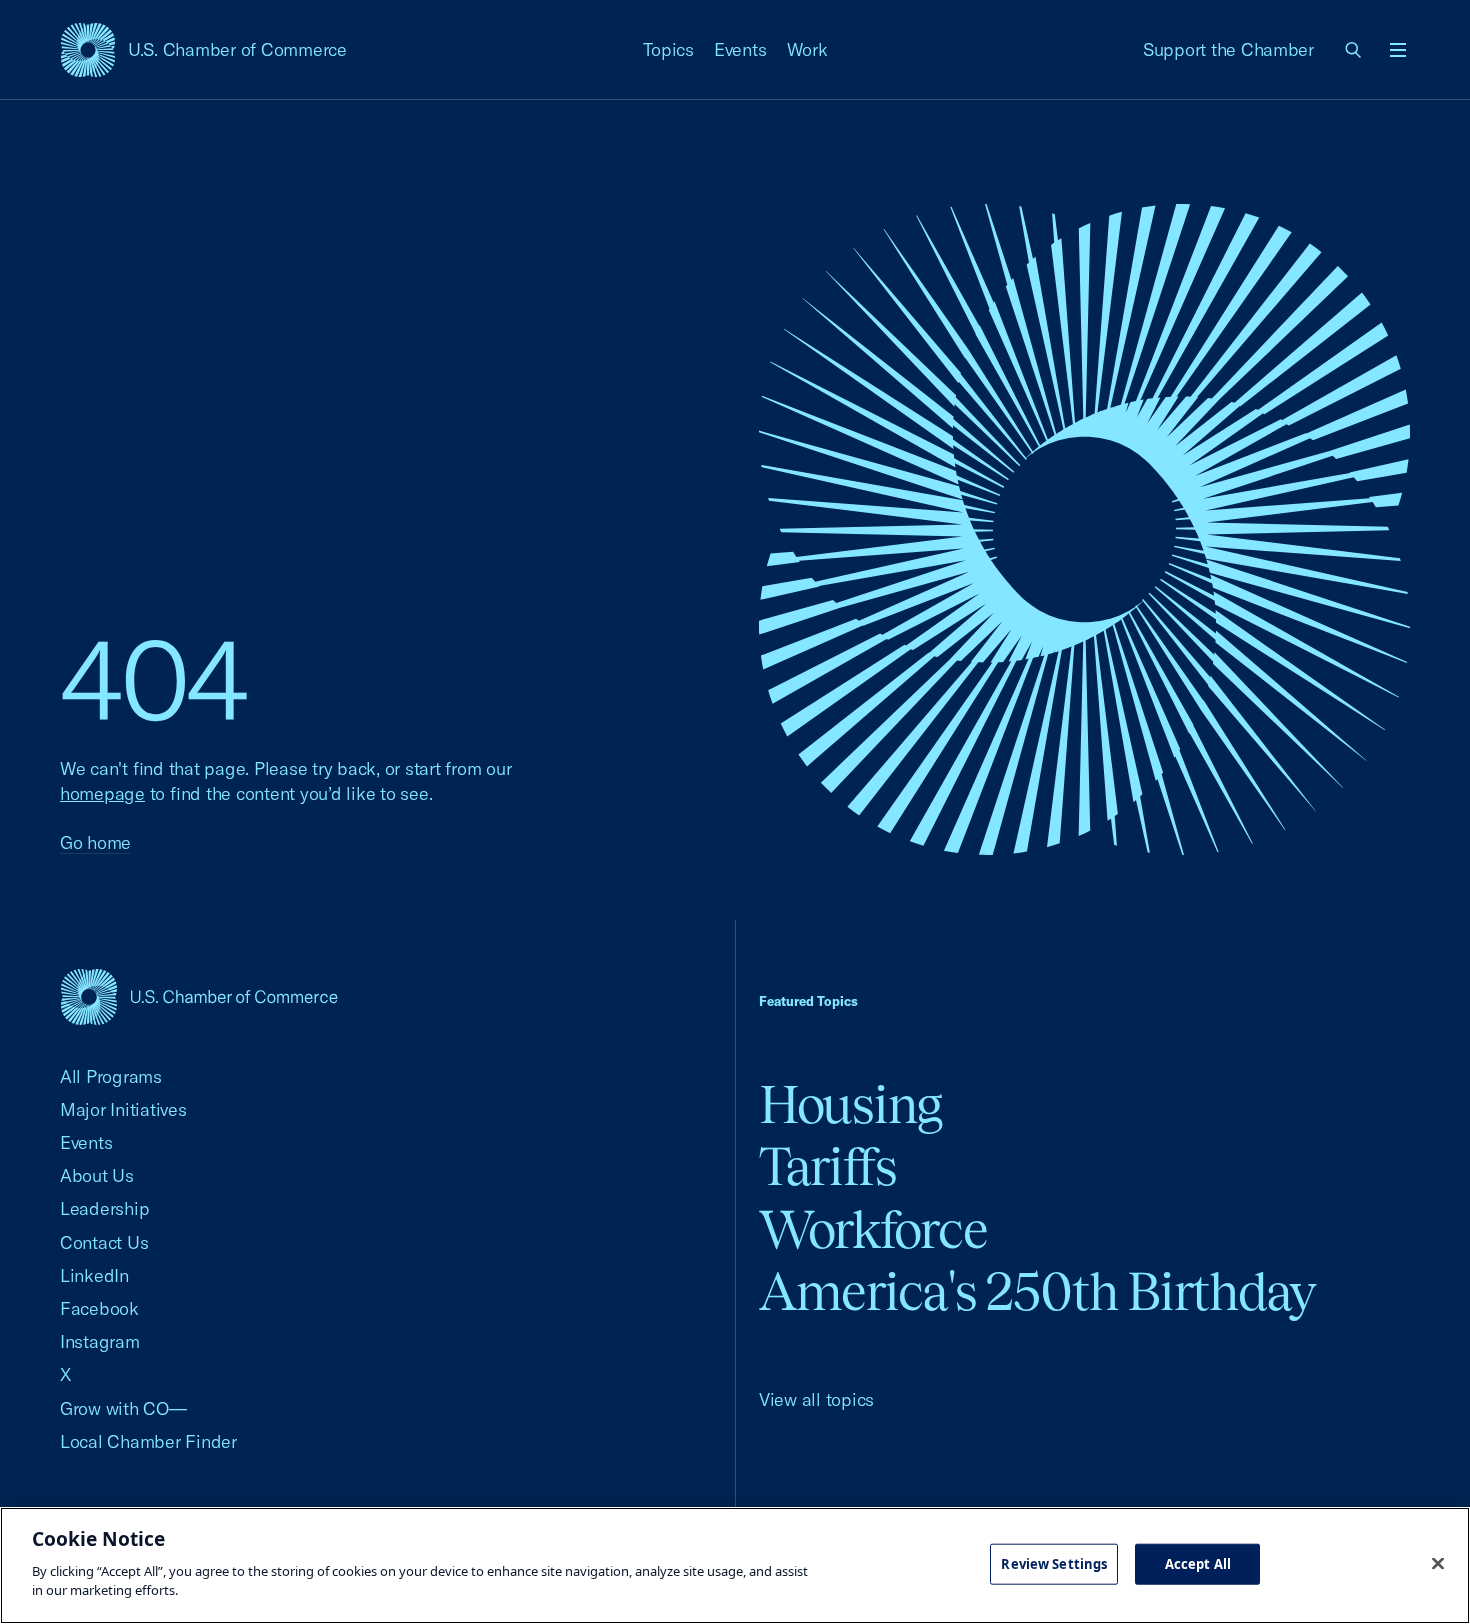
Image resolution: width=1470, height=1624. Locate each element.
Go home (95, 842)
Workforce (873, 1229)
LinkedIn (94, 1275)
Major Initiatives (123, 1109)
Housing (850, 1104)
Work (807, 49)
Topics (669, 49)
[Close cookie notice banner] (1438, 1563)
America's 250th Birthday (1037, 1291)
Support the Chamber (1228, 49)
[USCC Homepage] (199, 996)
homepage (102, 793)
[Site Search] (1354, 50)
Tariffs (828, 1166)
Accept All (1198, 1563)
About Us (97, 1175)
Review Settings (1054, 1563)
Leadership (104, 1208)
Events (740, 49)
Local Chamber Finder (148, 1441)
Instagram (100, 1341)
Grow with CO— (123, 1408)
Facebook (99, 1308)
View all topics (816, 1399)
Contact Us (104, 1242)
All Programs (111, 1076)
